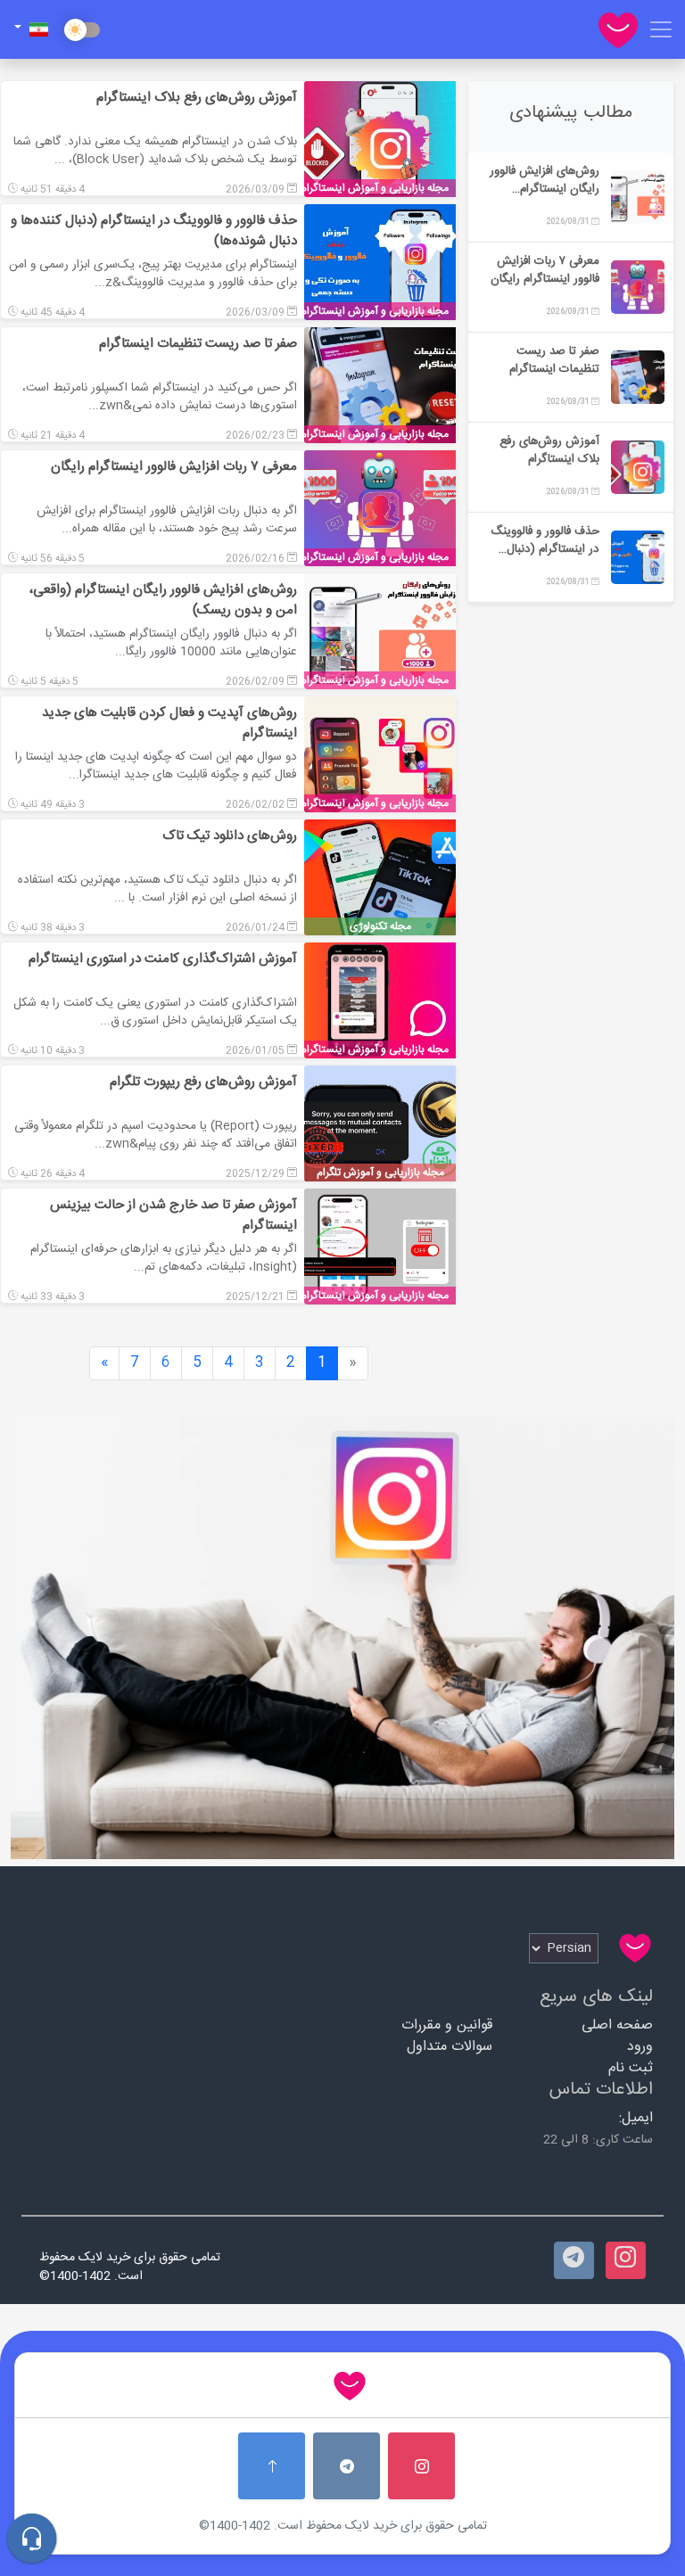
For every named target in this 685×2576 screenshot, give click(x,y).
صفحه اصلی (617, 2025)
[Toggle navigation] (661, 29)
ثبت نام (631, 2068)
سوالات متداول (450, 2047)
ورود (640, 2047)
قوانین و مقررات (447, 2025)
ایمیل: (636, 2118)
